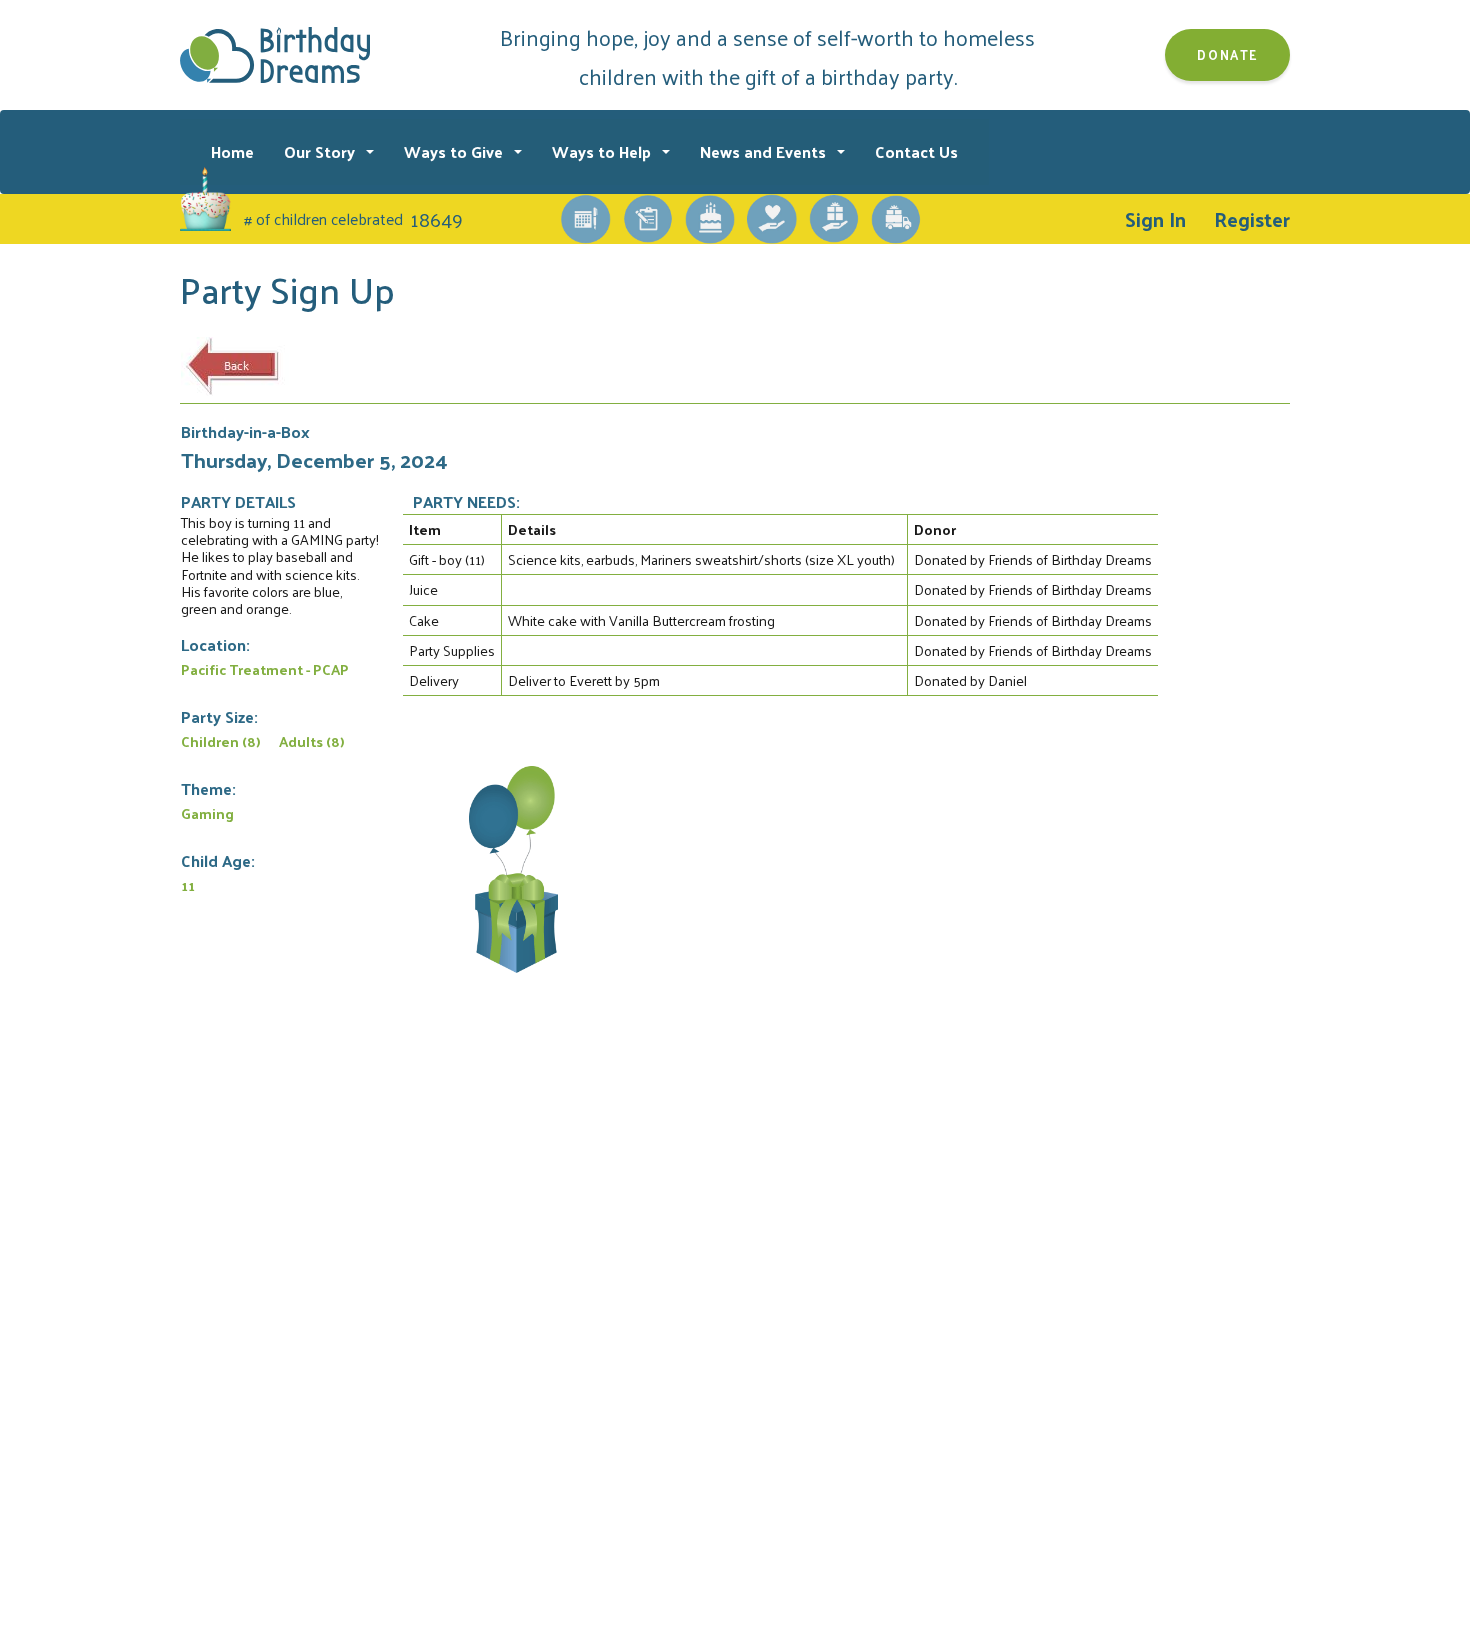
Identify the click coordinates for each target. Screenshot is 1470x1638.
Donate (1227, 54)
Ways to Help (603, 151)
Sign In (1155, 219)
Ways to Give (455, 151)
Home (232, 151)
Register (1252, 219)
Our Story (321, 151)
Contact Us (916, 151)
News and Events (765, 151)
